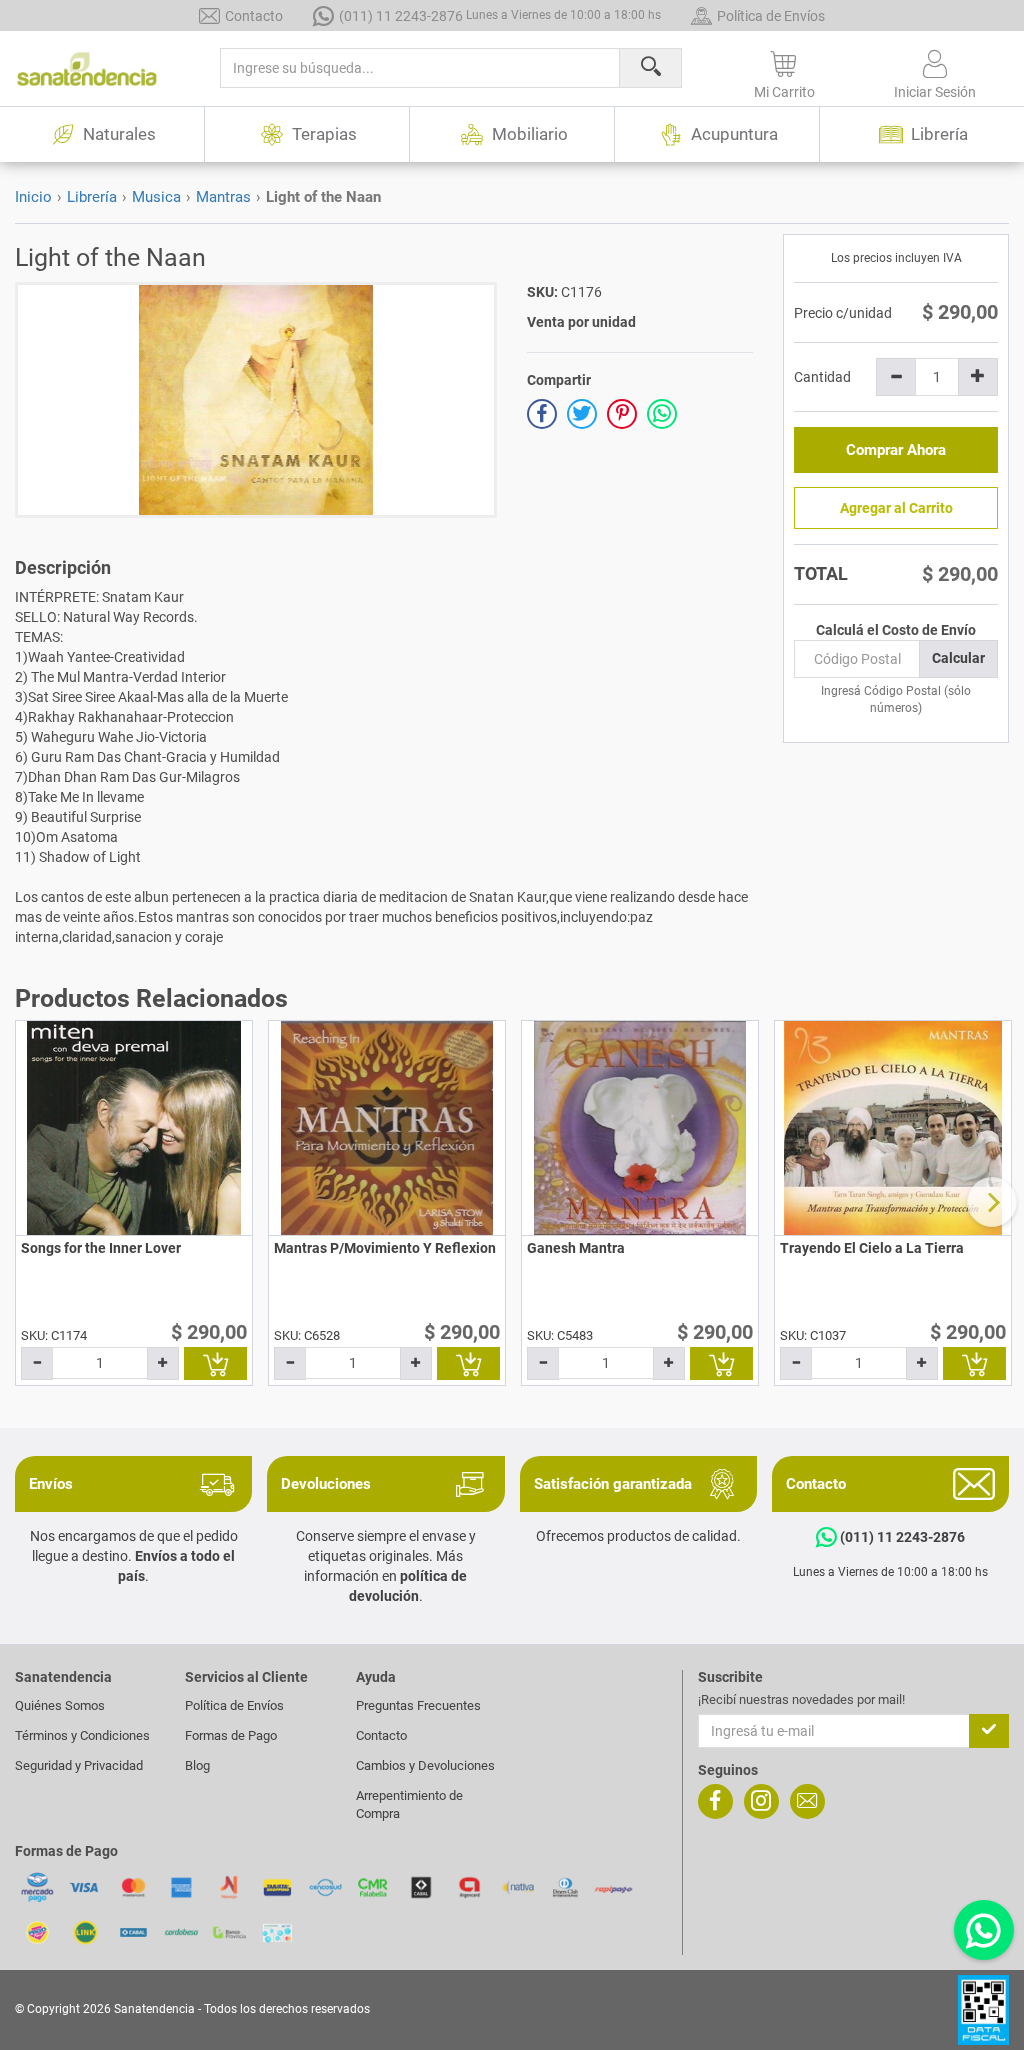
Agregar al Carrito (896, 508)
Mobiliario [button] (530, 134)
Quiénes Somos (60, 1705)
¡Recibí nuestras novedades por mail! (801, 1699)
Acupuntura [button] (734, 134)
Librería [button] (939, 134)
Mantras (223, 197)
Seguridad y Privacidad (79, 1765)
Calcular (958, 658)
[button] (785, 71)
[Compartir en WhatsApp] (662, 414)
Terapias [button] (324, 134)
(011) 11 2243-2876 (500, 16)
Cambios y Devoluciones (425, 1765)
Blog (197, 1765)
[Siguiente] (992, 1202)
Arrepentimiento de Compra (409, 1804)
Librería (92, 197)
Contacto (254, 16)
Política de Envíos (771, 16)
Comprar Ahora (896, 450)
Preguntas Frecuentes (418, 1705)
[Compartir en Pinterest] (622, 414)
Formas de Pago (231, 1735)
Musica (156, 197)
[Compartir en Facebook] (542, 414)
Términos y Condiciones (82, 1735)
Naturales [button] (119, 134)
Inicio (33, 197)
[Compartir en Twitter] (582, 414)
